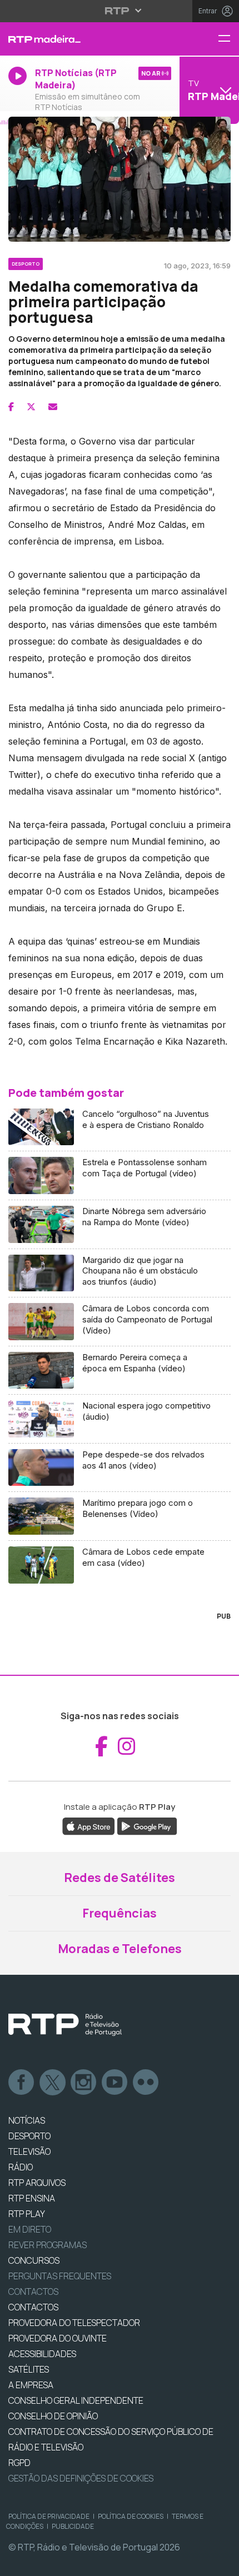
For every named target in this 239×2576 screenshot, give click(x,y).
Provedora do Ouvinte (58, 2338)
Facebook (22, 2083)
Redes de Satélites (120, 1878)
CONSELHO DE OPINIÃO (53, 2416)
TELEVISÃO (29, 2151)
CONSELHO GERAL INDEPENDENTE (76, 2400)
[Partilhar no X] (31, 407)
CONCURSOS (34, 2260)
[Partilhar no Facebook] (11, 407)
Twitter (53, 2083)
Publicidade (73, 2526)
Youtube (115, 2083)
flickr (146, 2083)
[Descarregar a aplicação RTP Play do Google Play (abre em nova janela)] (147, 1825)
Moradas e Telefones (120, 1949)
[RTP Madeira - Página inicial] (80, 39)
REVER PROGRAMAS (48, 2245)
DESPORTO (29, 2136)
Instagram (84, 2083)
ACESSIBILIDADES (42, 2354)
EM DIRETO (30, 2229)
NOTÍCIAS (27, 2120)
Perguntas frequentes (60, 2276)
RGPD (19, 2463)
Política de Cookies (131, 2516)
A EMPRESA (31, 2385)
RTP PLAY (27, 2214)
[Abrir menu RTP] (120, 11)
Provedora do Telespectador (74, 2323)
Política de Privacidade (49, 2516)
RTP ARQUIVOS (37, 2183)
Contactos (33, 2292)
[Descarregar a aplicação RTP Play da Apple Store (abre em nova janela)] (89, 1825)
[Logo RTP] (65, 2025)
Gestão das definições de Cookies (81, 2478)
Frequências (120, 1913)
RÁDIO (21, 2167)
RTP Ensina (32, 2198)
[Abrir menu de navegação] (228, 39)
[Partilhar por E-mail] (53, 407)
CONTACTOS (33, 2307)
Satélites (29, 2369)
